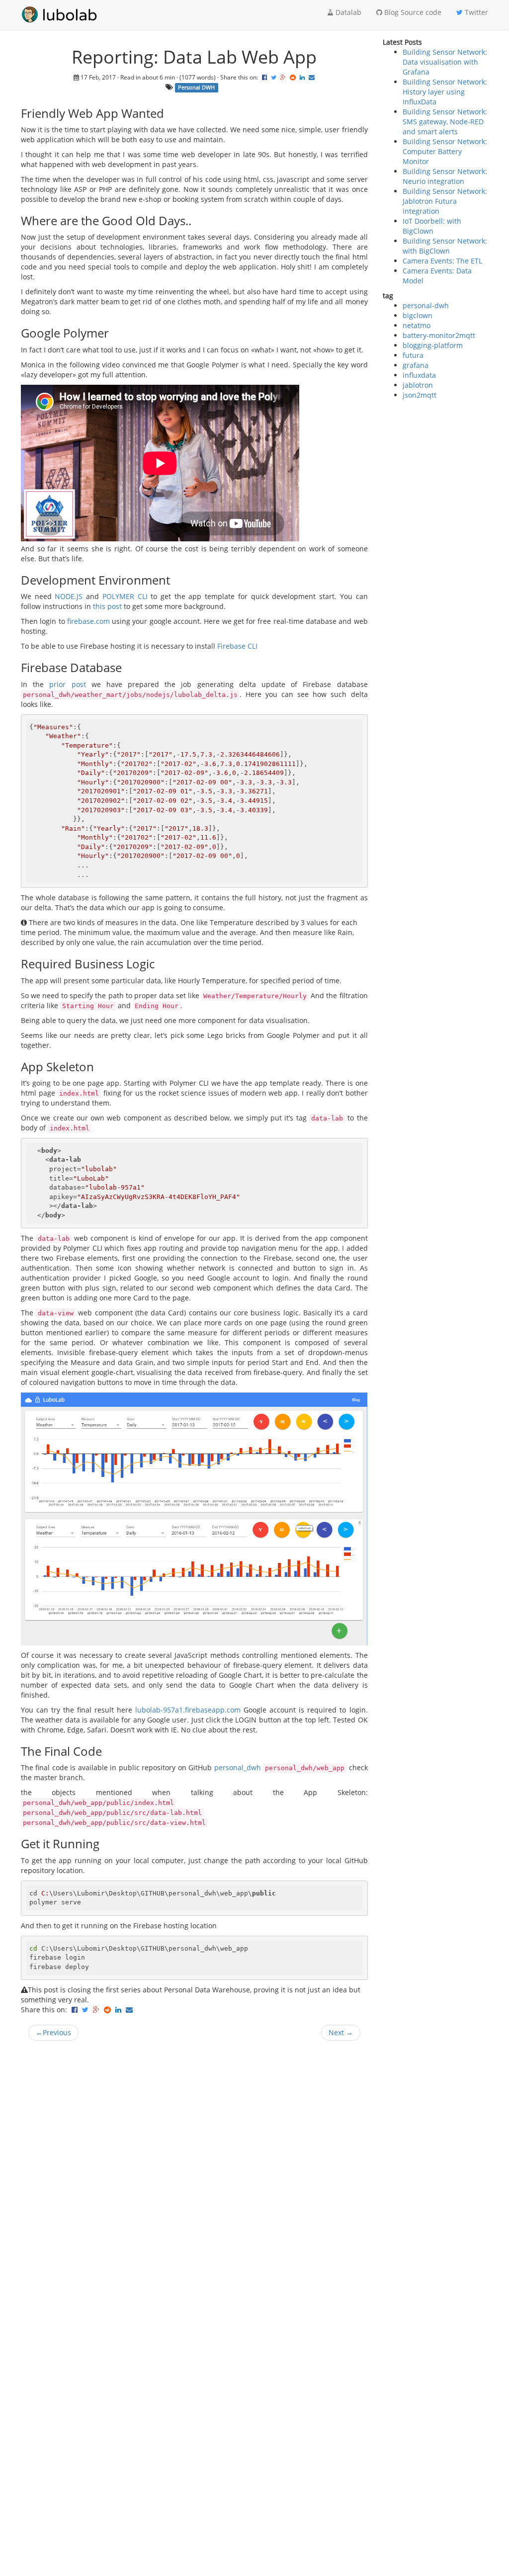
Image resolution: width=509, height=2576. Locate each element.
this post (107, 606)
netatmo (417, 325)
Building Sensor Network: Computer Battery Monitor (445, 151)
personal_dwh (238, 1767)
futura (413, 355)
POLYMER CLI (125, 596)
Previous (53, 2032)
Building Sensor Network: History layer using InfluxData (445, 92)
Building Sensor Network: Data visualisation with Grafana (445, 62)
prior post (67, 684)
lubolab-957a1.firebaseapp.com (188, 1710)
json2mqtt (420, 395)
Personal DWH (196, 87)
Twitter (475, 12)
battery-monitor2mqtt (439, 335)
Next (341, 2032)
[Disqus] (194, 2175)
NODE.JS (69, 596)
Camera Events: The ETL (442, 261)
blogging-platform (433, 345)
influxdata (419, 375)
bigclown (418, 315)
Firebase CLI (237, 646)
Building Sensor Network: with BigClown (445, 246)
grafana (416, 365)
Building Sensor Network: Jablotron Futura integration (445, 201)
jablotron (418, 385)
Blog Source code (412, 12)
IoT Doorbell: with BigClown (432, 226)
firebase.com (88, 621)
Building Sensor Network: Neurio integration (445, 176)
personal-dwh (426, 305)
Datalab (347, 12)
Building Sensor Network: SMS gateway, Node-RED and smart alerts (445, 122)
